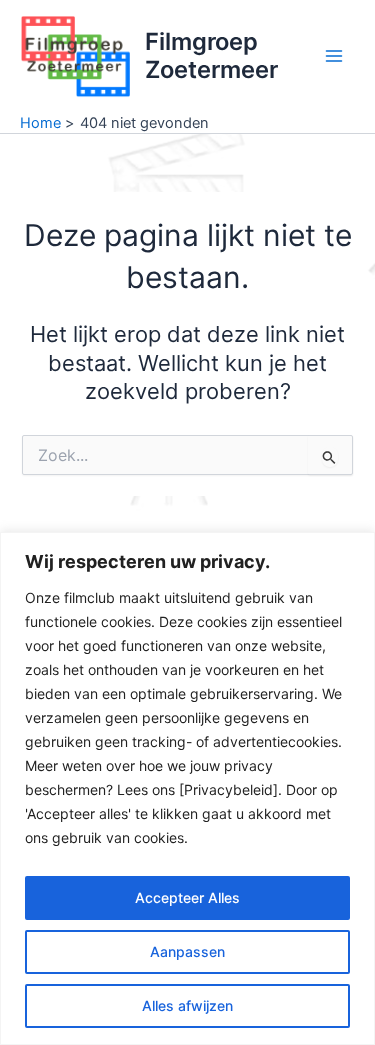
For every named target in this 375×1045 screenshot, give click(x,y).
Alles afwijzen (187, 1005)
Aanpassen (187, 951)
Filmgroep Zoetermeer (211, 55)
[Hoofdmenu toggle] (334, 56)
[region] (187, 788)
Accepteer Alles (187, 897)
